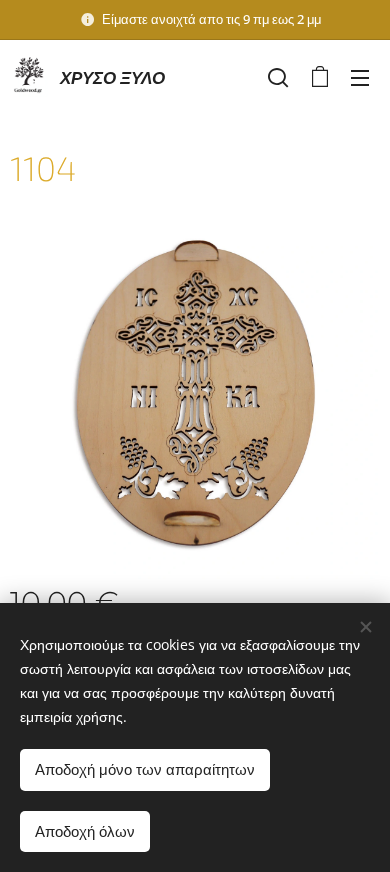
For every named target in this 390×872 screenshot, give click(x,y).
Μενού (360, 77)
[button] (278, 77)
